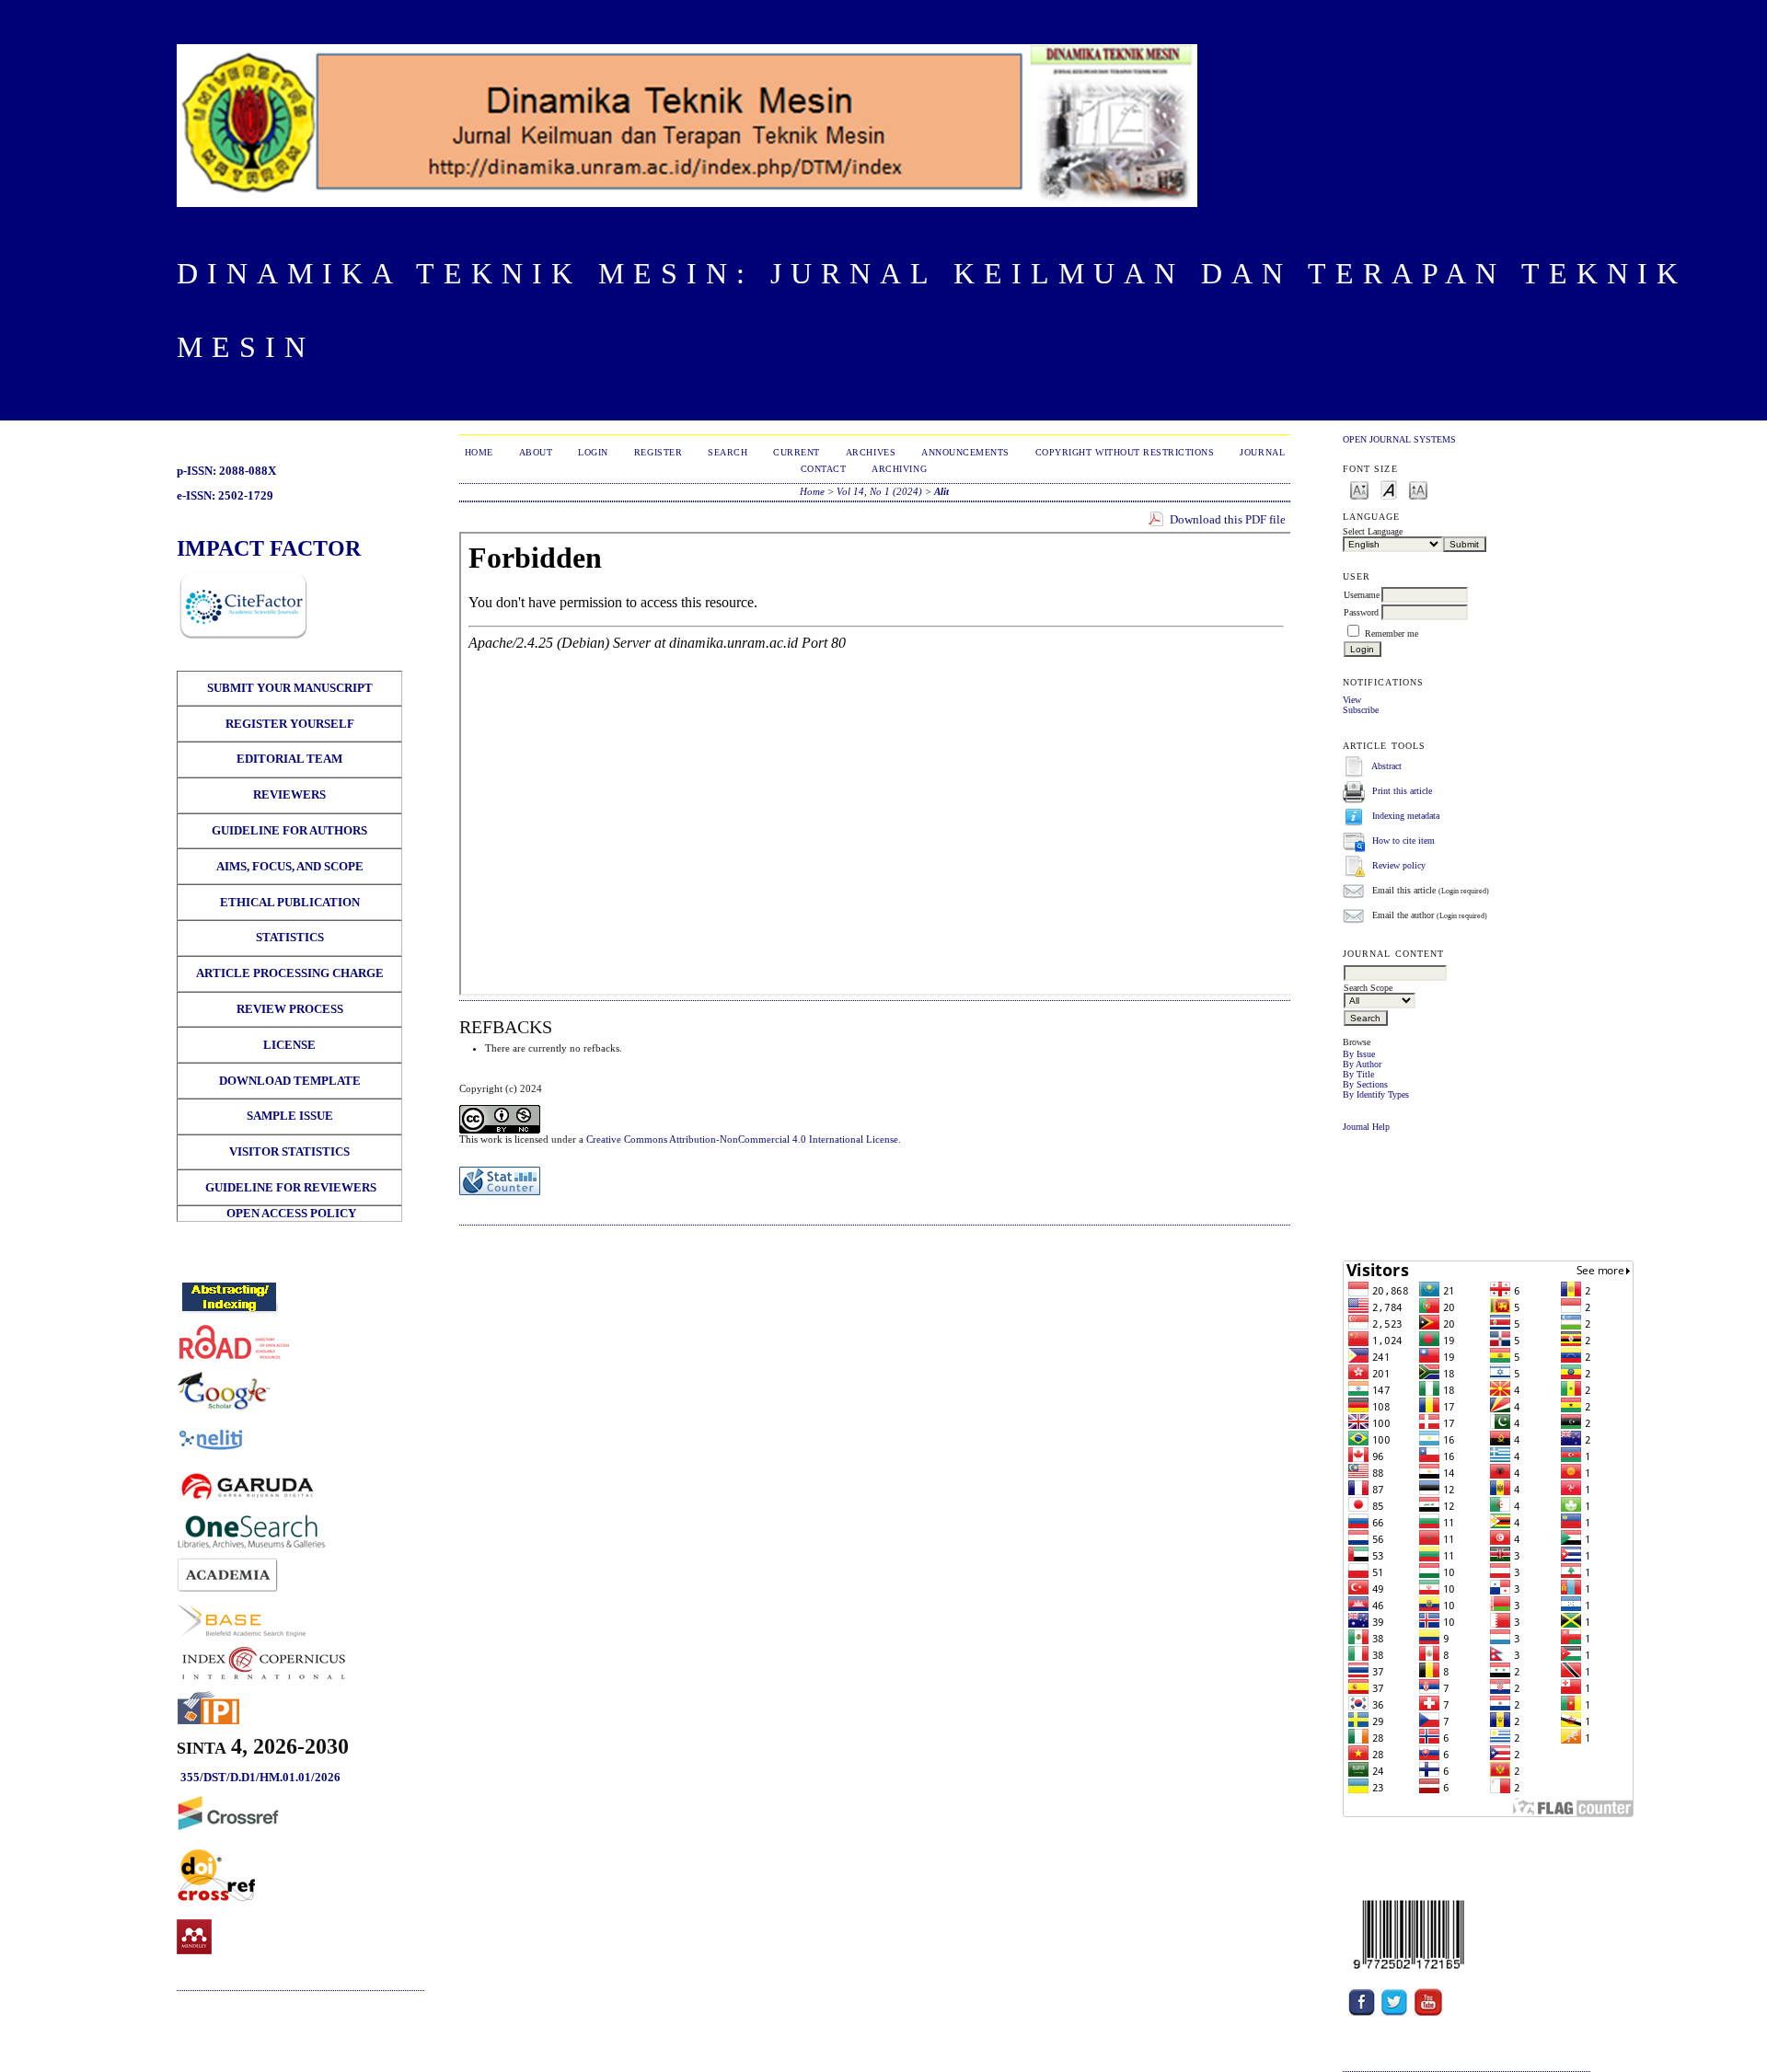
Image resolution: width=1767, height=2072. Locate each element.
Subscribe (1361, 710)
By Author (1362, 1064)
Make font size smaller (1359, 489)
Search (728, 452)
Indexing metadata (1406, 816)
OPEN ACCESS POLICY (291, 1213)
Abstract (1386, 766)
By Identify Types (1376, 1094)
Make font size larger (1418, 489)
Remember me (1392, 633)
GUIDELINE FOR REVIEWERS (289, 1187)
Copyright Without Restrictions (1125, 452)
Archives (871, 452)
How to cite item (1403, 840)
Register (658, 452)
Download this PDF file (1228, 519)
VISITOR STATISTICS (289, 1151)
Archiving (899, 469)
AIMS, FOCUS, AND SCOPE (290, 866)
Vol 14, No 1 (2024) (879, 491)
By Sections (1365, 1084)
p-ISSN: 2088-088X (226, 471)
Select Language (1373, 531)
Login (593, 452)
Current (797, 452)
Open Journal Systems (1399, 439)
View (1352, 700)
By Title (1358, 1074)
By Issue (1359, 1054)
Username (1362, 595)
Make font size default (1389, 489)
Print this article (1402, 791)
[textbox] (1395, 973)
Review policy (1399, 865)
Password (1361, 612)
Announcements (965, 452)
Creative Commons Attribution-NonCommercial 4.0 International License (742, 1139)
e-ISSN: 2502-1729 (225, 495)
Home (479, 452)
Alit (941, 491)
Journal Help (1366, 1127)
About (536, 452)
